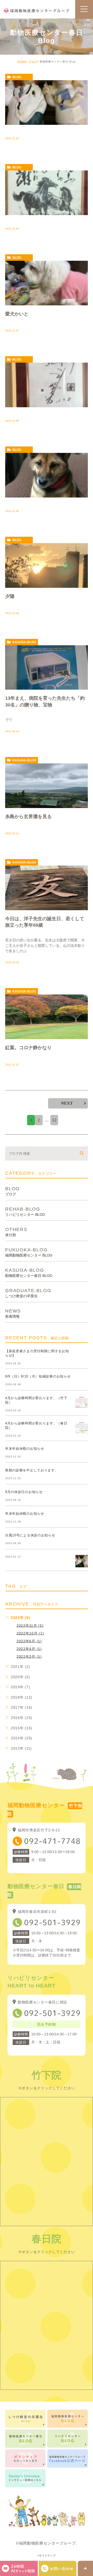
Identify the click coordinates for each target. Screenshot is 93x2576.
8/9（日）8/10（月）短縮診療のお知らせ (38, 1376)
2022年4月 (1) (29, 1649)
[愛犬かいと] (47, 283)
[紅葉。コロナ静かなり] (47, 1017)
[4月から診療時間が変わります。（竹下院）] (82, 1402)
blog (17, 77)
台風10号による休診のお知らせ (30, 1535)
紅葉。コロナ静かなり (28, 1048)
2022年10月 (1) (30, 1633)
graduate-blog (28, 1293)
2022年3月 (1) (29, 1656)
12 (54, 1120)
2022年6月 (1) (29, 1641)
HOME (22, 62)
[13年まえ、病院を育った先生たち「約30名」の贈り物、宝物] (47, 668)
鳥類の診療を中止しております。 (32, 1470)
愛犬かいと (17, 314)
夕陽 (10, 596)
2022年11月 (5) (30, 1625)
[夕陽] (47, 565)
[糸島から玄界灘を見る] (47, 786)
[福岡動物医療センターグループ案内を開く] (58, 2568)
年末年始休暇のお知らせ (25, 1449)
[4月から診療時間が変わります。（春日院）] (82, 1428)
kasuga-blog (24, 642)
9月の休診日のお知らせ (24, 1492)
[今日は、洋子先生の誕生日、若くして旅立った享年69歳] (47, 888)
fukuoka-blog (29, 1252)
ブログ (33, 62)
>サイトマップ (47, 2555)
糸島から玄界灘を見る (28, 817)
